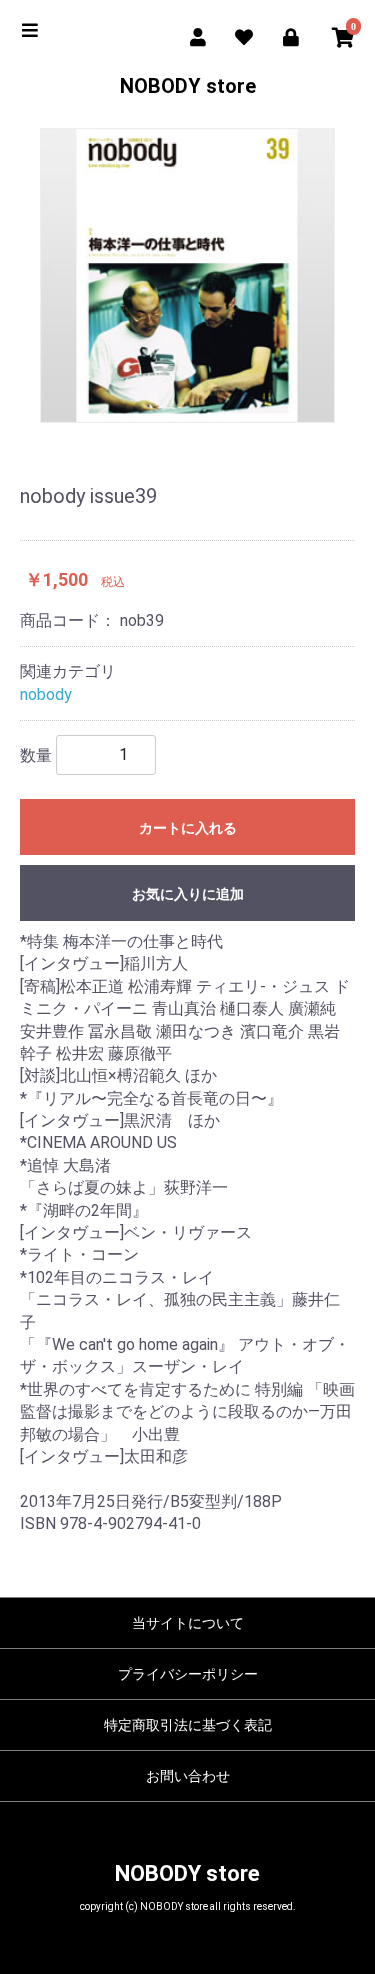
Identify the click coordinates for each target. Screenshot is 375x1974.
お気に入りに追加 (188, 894)
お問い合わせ (188, 1776)
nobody (46, 694)
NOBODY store (188, 86)
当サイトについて (188, 1623)
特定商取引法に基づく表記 (188, 1725)
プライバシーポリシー (188, 1674)
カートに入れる (188, 828)
